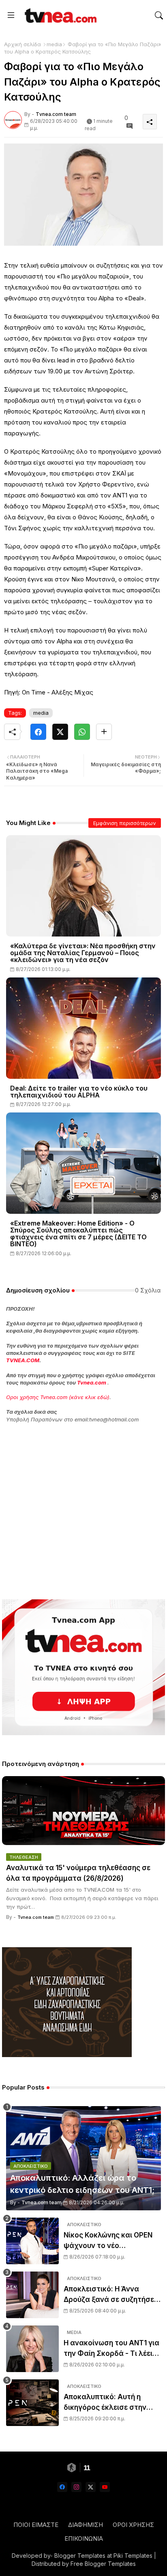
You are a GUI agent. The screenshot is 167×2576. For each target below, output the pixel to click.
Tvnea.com (92, 1382)
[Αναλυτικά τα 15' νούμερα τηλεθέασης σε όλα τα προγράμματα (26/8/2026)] (83, 1811)
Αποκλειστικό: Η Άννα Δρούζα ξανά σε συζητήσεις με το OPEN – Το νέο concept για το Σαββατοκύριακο (112, 2295)
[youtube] (105, 2487)
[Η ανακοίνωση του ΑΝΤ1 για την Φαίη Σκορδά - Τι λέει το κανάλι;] (32, 2349)
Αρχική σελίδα (22, 44)
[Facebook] (38, 732)
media (54, 44)
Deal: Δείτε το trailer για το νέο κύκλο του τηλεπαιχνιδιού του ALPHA (79, 1092)
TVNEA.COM (23, 1360)
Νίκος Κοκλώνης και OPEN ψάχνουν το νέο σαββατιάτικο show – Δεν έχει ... (108, 2241)
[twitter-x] (91, 2487)
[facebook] (62, 2487)
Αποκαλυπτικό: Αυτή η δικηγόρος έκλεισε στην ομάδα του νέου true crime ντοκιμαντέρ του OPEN (110, 2403)
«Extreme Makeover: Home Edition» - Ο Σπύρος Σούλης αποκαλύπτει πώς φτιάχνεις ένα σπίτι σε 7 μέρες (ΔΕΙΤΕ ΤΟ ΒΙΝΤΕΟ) (78, 1234)
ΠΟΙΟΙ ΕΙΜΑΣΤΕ (36, 2525)
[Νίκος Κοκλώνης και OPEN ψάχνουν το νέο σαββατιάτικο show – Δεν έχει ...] (32, 2241)
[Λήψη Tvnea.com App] (83, 1667)
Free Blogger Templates (103, 2564)
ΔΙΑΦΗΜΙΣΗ (86, 2525)
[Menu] (11, 15)
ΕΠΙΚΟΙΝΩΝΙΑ (84, 2538)
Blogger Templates (80, 2556)
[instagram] (76, 2487)
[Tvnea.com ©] (60, 15)
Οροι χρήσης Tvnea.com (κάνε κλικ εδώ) (58, 1397)
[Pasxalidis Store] (67, 2055)
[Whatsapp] (82, 732)
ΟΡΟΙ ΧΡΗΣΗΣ (133, 2525)
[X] (60, 732)
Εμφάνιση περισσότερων (125, 823)
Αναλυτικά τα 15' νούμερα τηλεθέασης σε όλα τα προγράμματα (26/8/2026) (78, 1873)
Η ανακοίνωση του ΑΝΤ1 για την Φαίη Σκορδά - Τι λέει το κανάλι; (111, 2349)
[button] (159, 15)
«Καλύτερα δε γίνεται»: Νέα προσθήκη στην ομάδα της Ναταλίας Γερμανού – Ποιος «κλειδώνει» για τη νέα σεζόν (83, 953)
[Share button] (104, 732)
